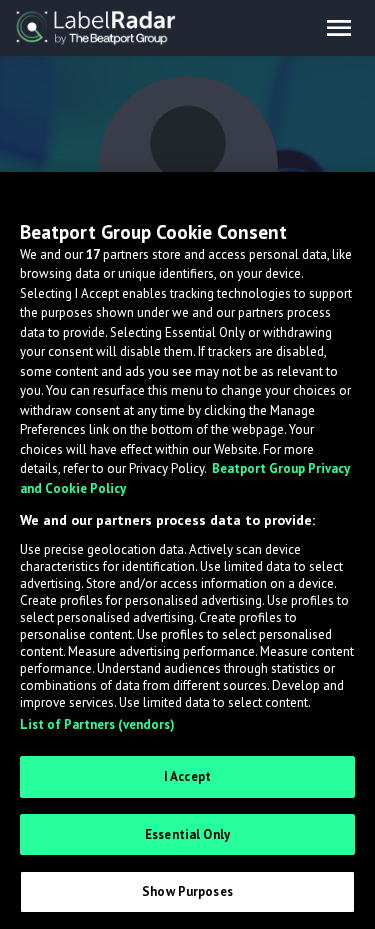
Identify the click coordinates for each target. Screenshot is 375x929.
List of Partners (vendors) (97, 724)
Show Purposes (187, 891)
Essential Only (187, 834)
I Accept (187, 776)
